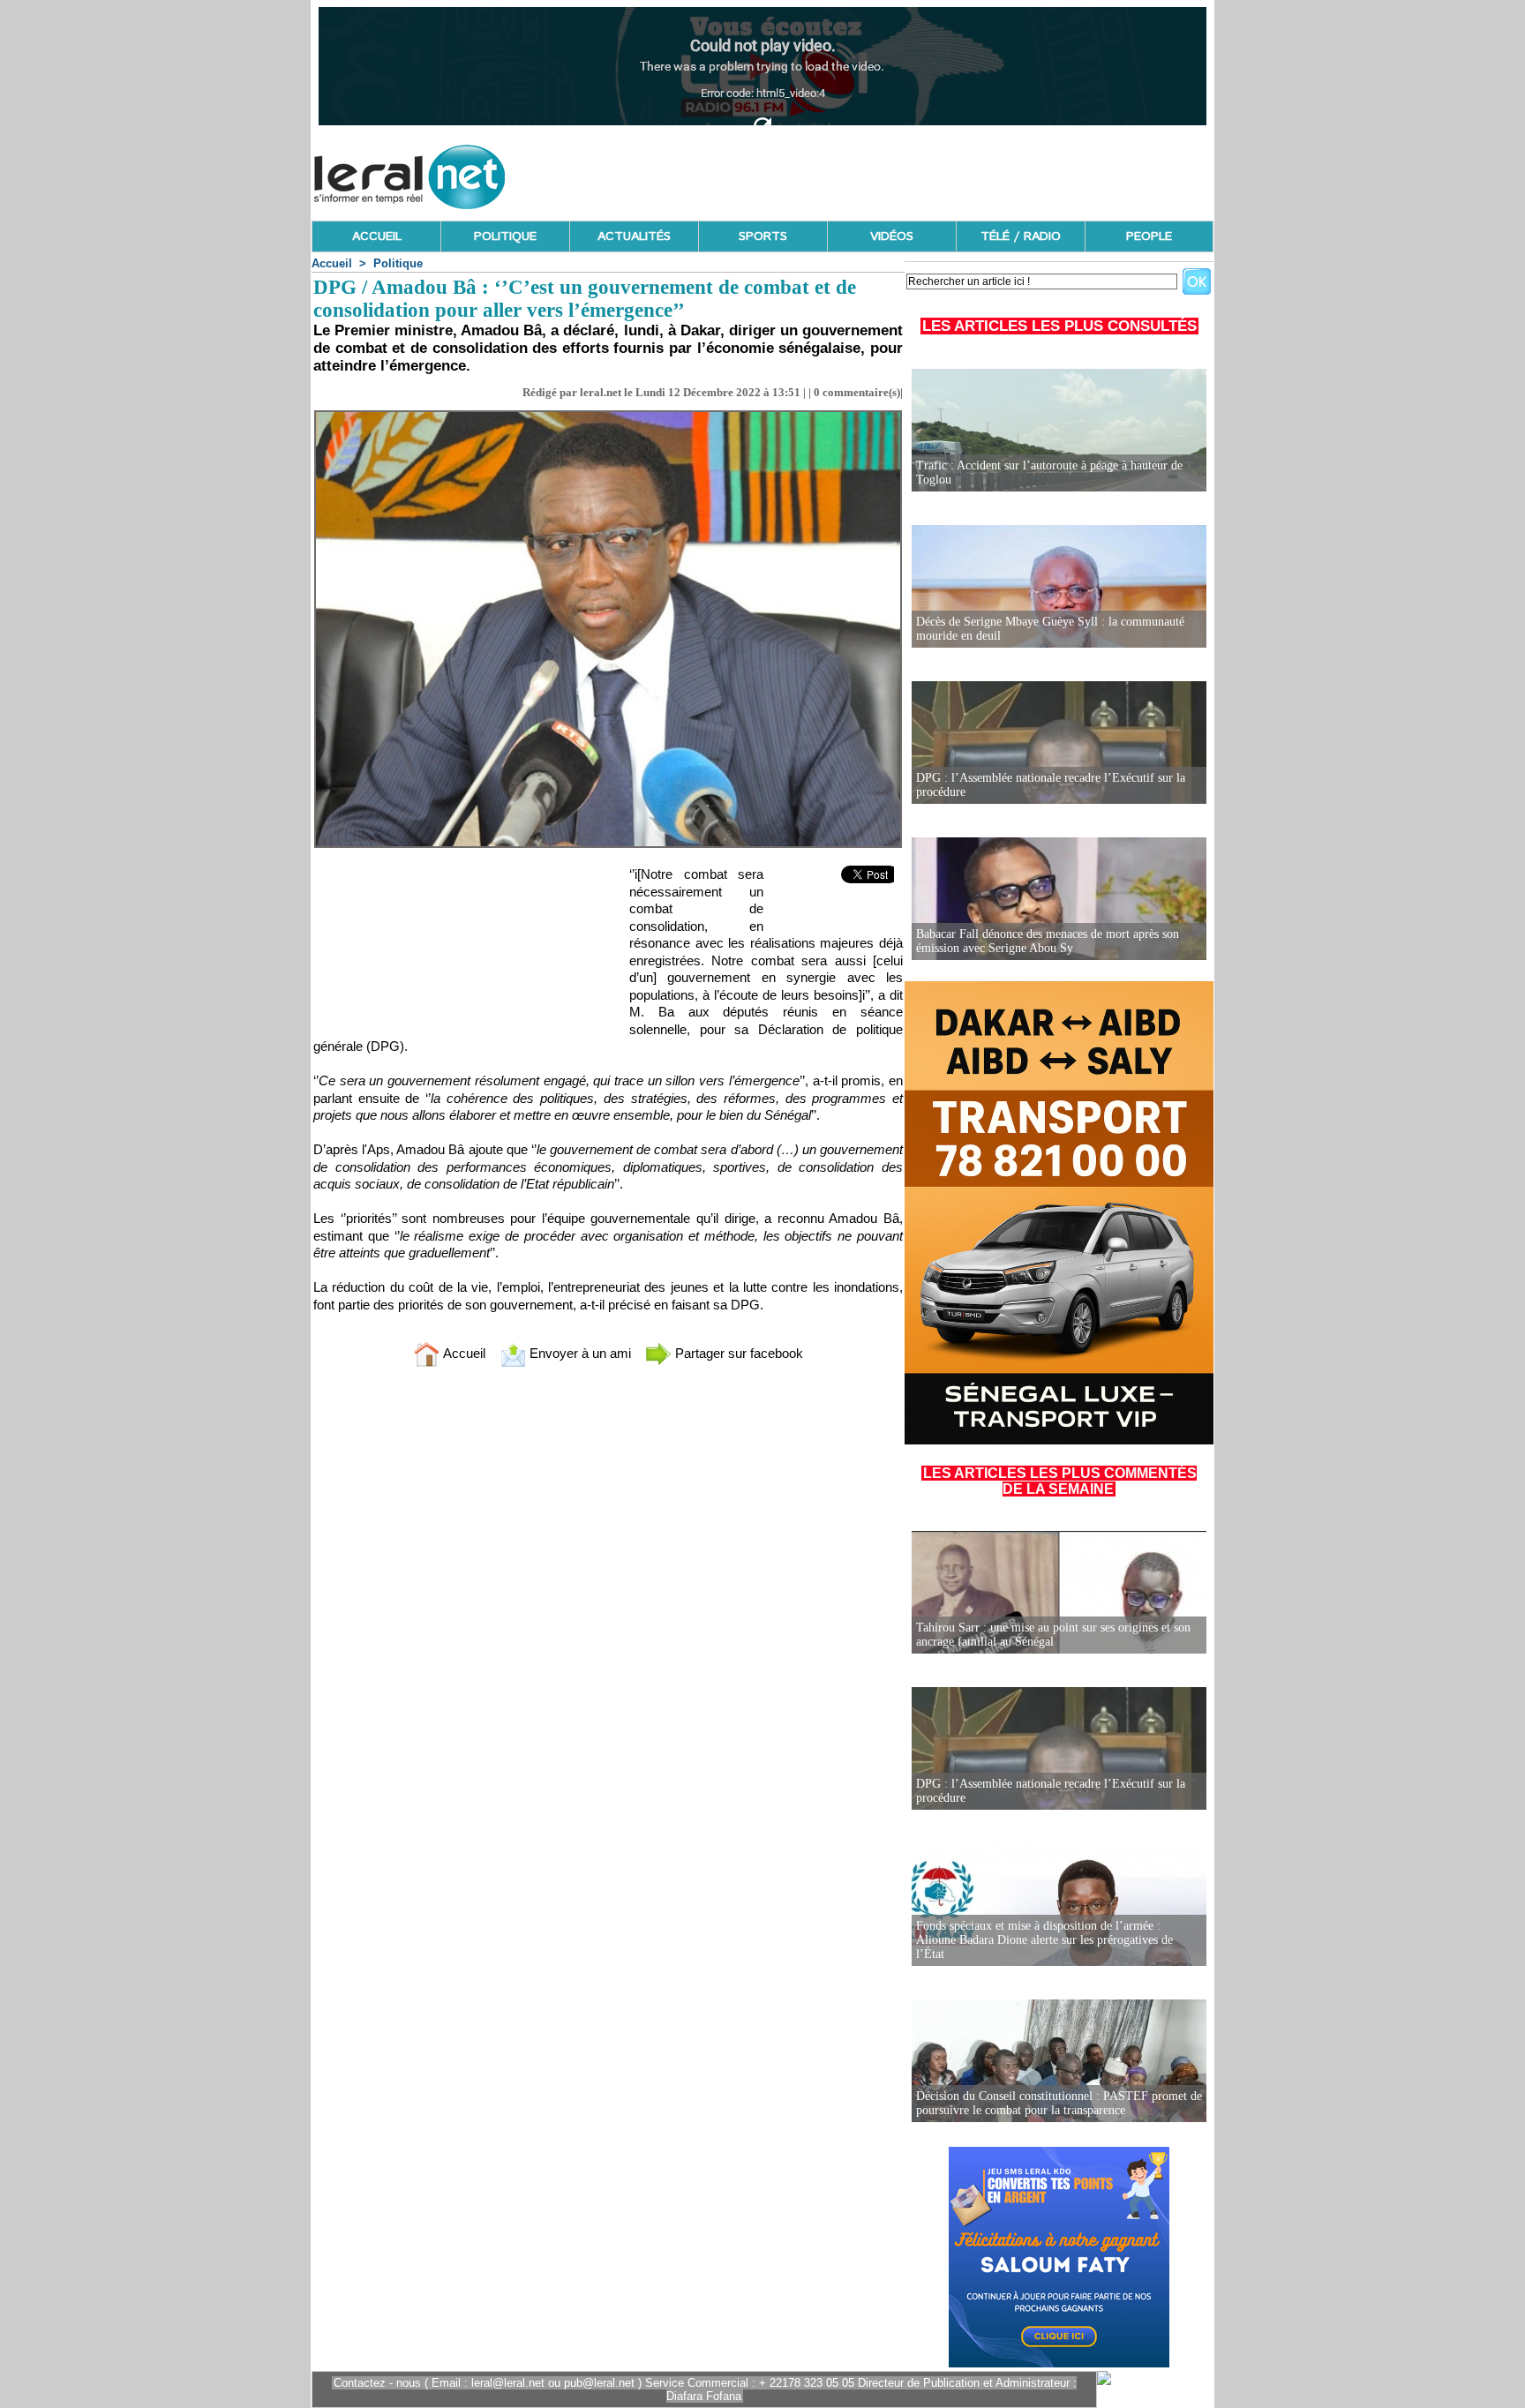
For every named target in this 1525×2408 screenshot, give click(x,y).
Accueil (332, 263)
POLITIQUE (505, 236)
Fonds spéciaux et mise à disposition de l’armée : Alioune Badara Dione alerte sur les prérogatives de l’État (1044, 1940)
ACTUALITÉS (634, 236)
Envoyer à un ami (578, 1353)
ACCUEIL (377, 236)
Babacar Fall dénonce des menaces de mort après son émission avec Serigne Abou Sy (1048, 941)
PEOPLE (1149, 236)
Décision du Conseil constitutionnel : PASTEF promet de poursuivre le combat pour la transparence (1059, 2103)
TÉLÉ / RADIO (1021, 236)
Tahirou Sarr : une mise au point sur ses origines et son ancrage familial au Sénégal (1053, 1635)
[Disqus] (608, 1614)
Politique (398, 263)
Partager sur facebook (737, 1353)
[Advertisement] (892, 172)
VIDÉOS (892, 236)
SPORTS (763, 236)
